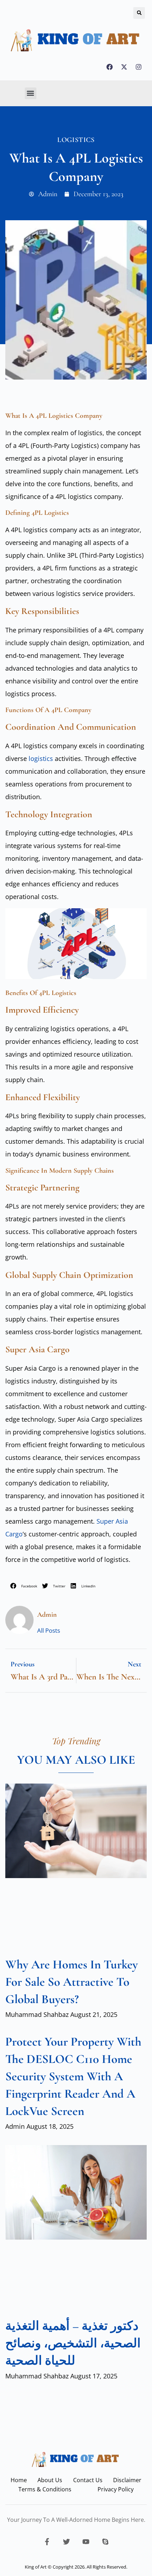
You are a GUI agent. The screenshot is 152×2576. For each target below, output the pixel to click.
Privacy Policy (116, 2489)
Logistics (76, 140)
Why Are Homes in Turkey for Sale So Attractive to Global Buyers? (72, 1982)
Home (19, 2480)
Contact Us (88, 2480)
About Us (50, 2480)
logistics (40, 758)
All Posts (49, 1630)
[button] (139, 13)
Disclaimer (127, 2480)
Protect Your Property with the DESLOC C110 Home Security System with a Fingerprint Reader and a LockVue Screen (73, 2076)
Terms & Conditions (45, 2489)
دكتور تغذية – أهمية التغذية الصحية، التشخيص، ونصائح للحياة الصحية (73, 2343)
